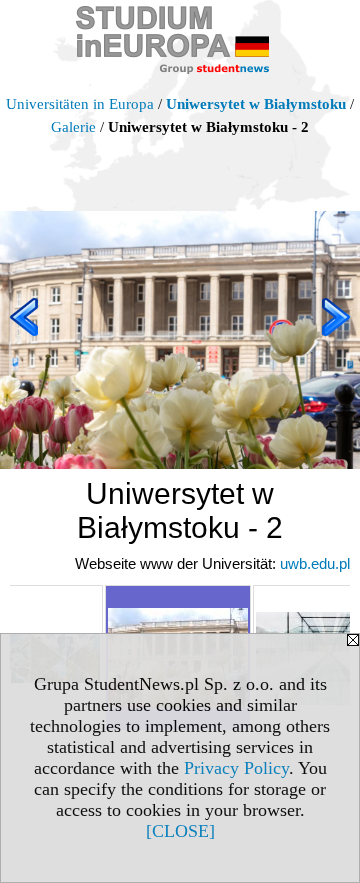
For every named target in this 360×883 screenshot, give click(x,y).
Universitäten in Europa (80, 104)
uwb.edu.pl (315, 563)
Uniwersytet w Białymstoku (256, 104)
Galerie (73, 127)
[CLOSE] (180, 831)
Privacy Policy (236, 768)
